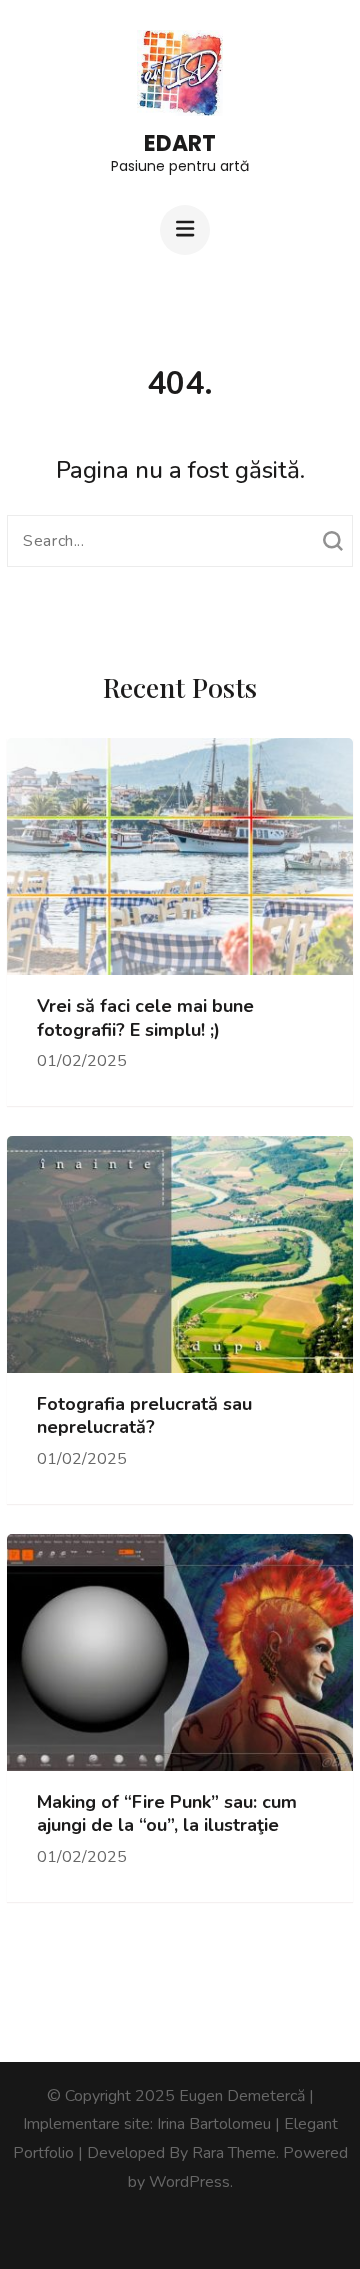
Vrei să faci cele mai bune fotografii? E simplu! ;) (145, 1018)
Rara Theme (234, 2153)
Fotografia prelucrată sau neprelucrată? (144, 1416)
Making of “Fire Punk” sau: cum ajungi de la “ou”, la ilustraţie (167, 1814)
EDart (180, 143)
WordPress (189, 2182)
